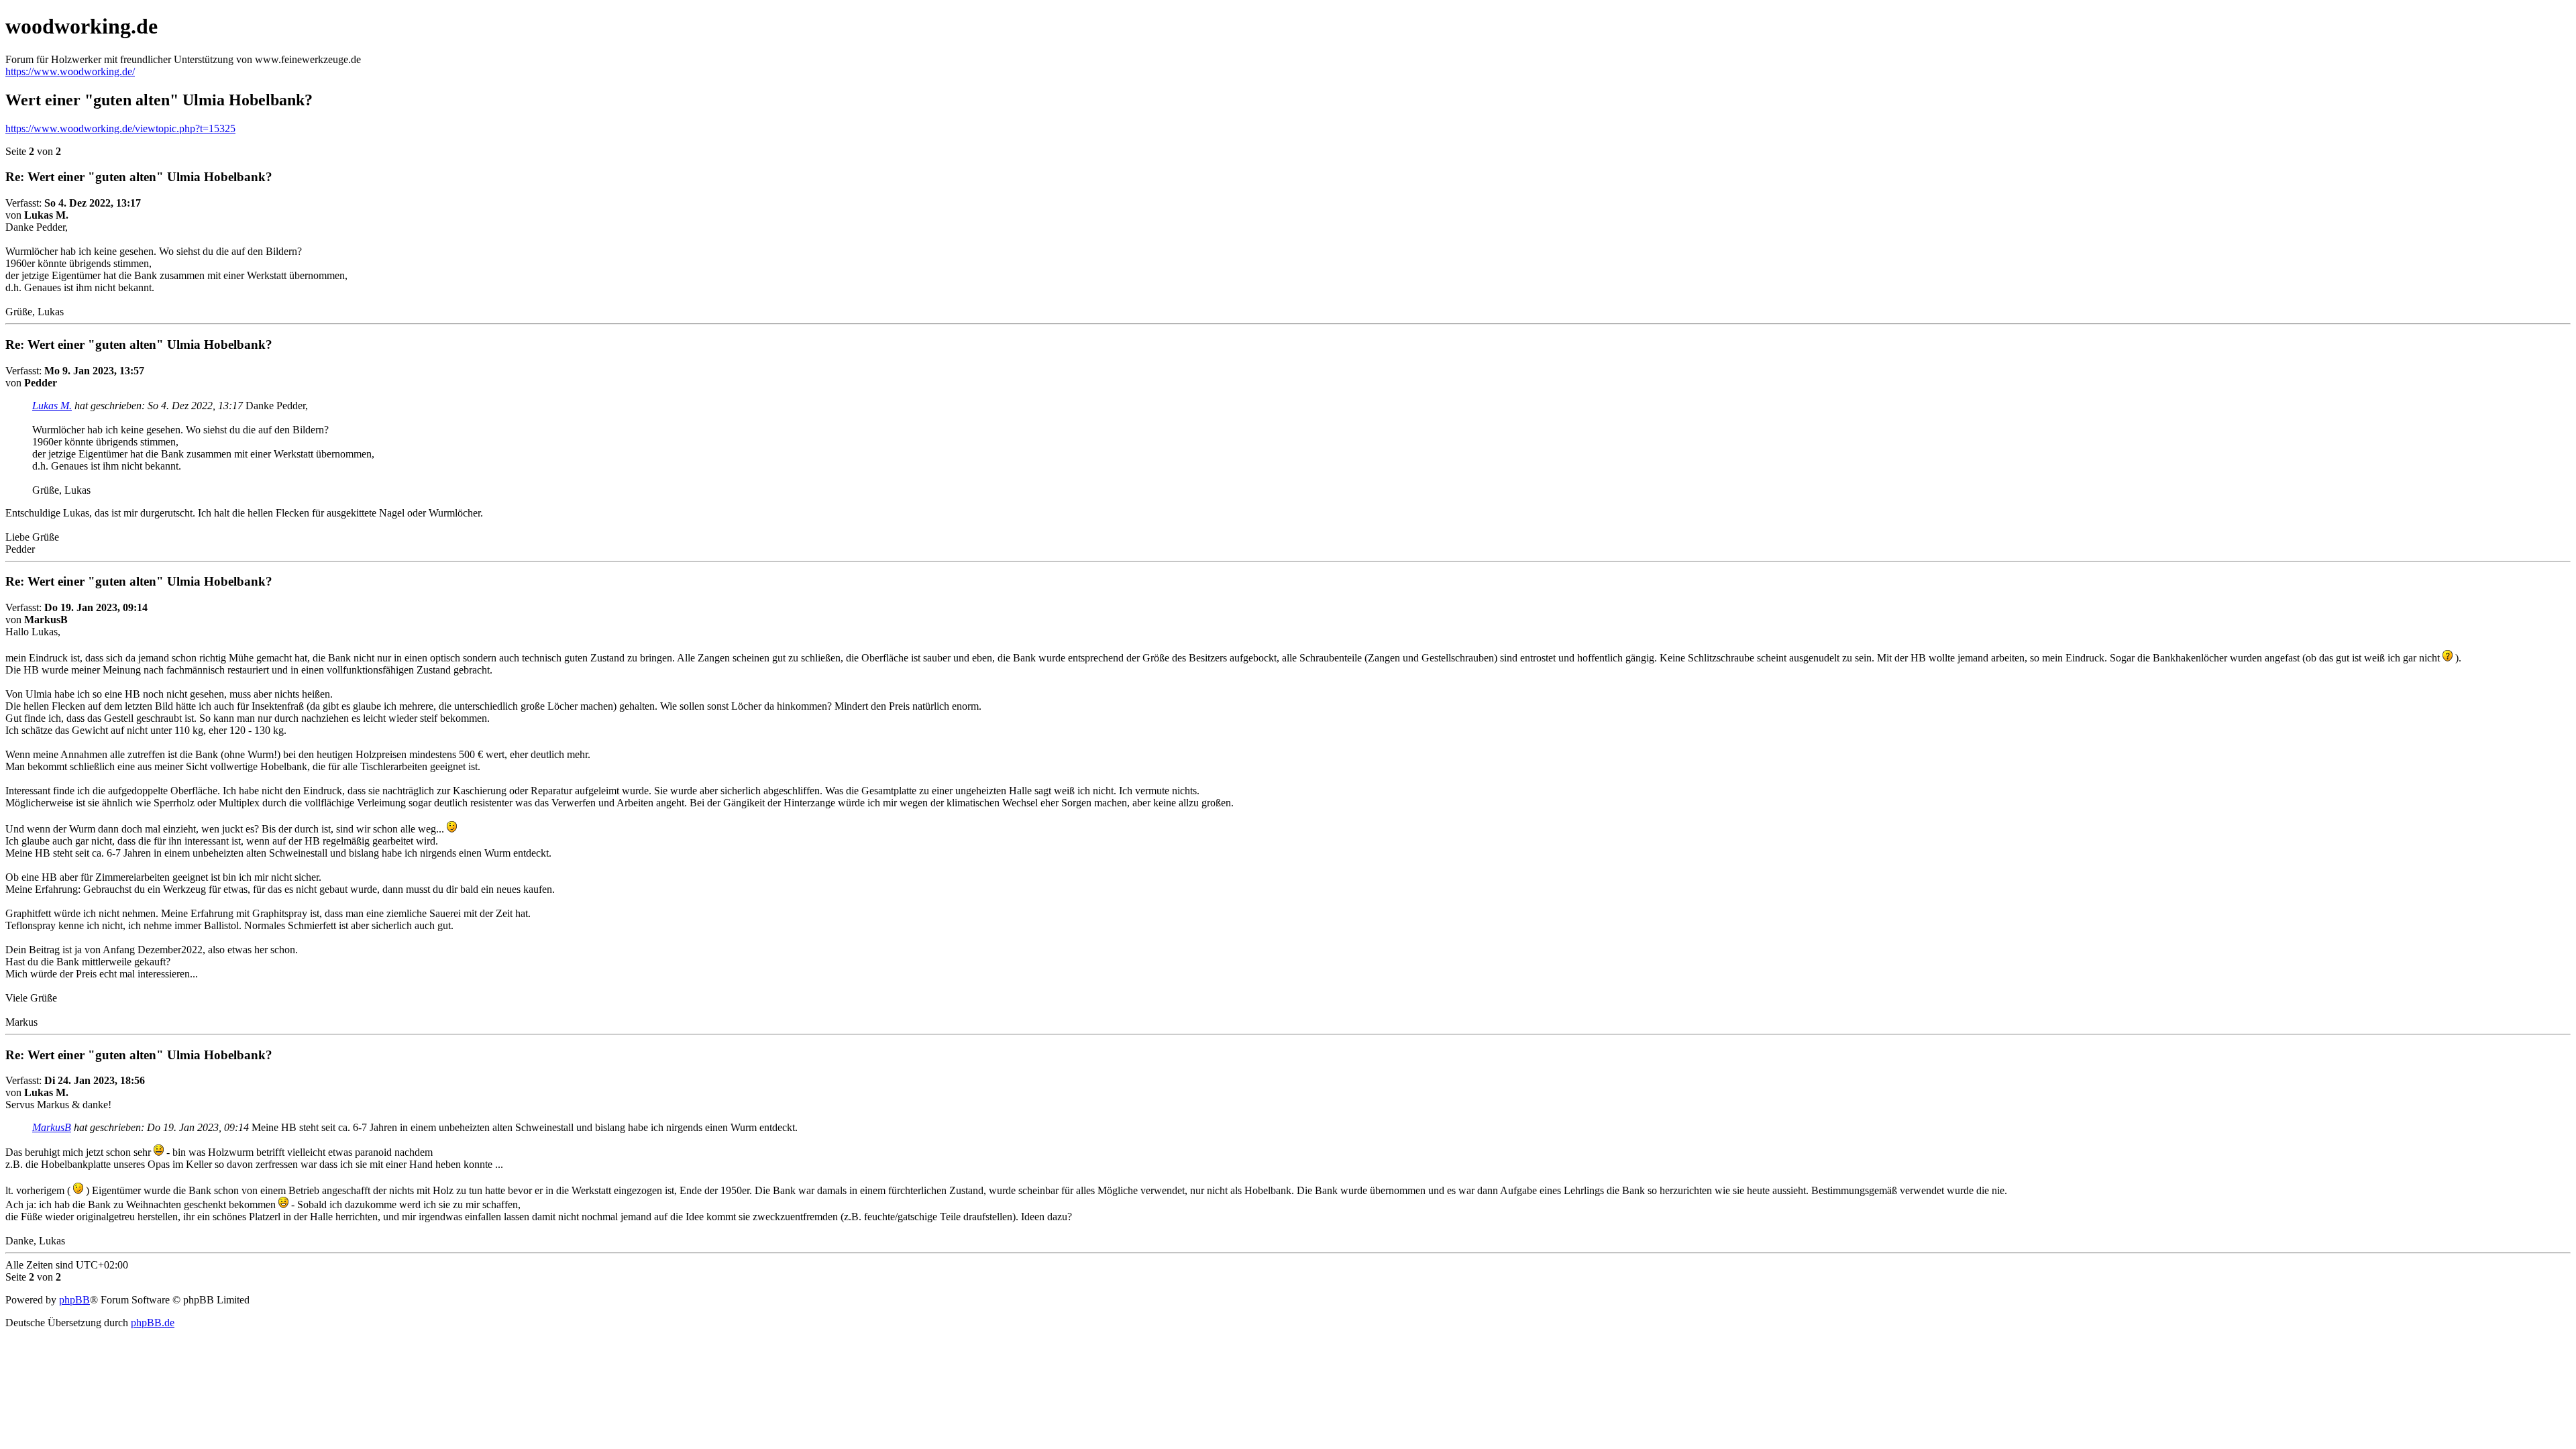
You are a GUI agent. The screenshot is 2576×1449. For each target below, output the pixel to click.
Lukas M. (52, 406)
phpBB (74, 1300)
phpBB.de (153, 1323)
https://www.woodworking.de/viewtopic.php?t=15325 (120, 128)
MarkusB (52, 1127)
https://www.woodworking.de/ (70, 71)
